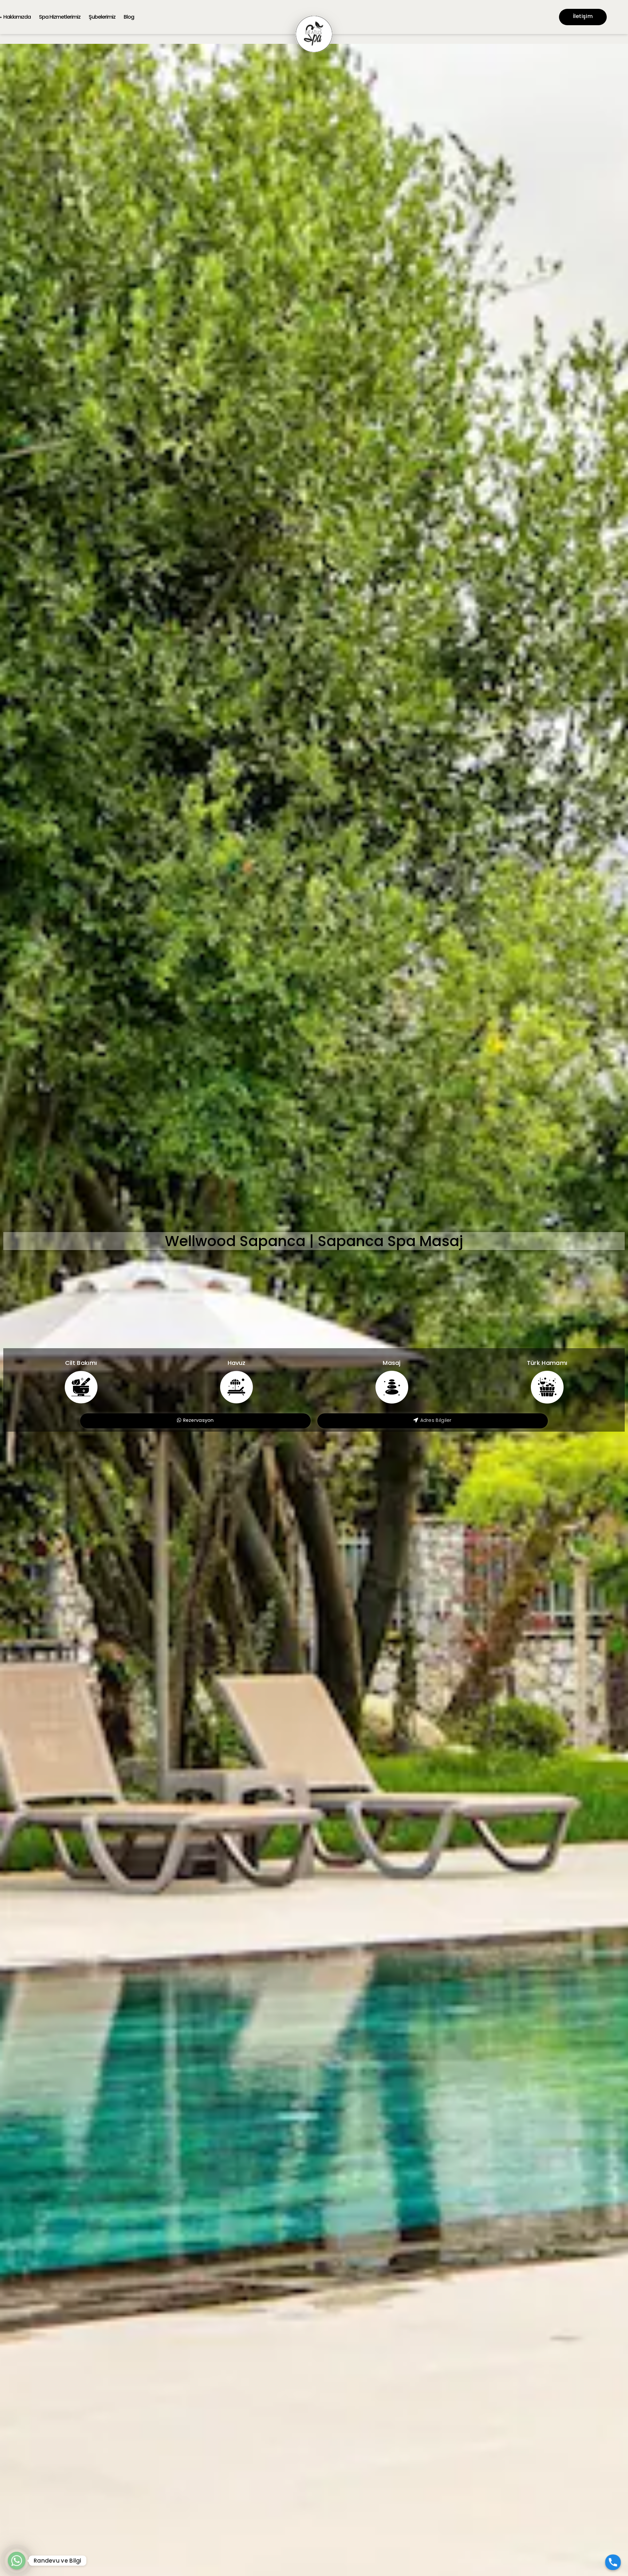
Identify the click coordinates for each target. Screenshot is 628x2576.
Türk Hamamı (547, 1363)
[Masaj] (392, 1387)
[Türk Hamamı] (547, 1387)
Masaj (392, 1363)
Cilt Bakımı (81, 1363)
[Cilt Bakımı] (81, 1387)
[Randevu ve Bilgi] (17, 2561)
